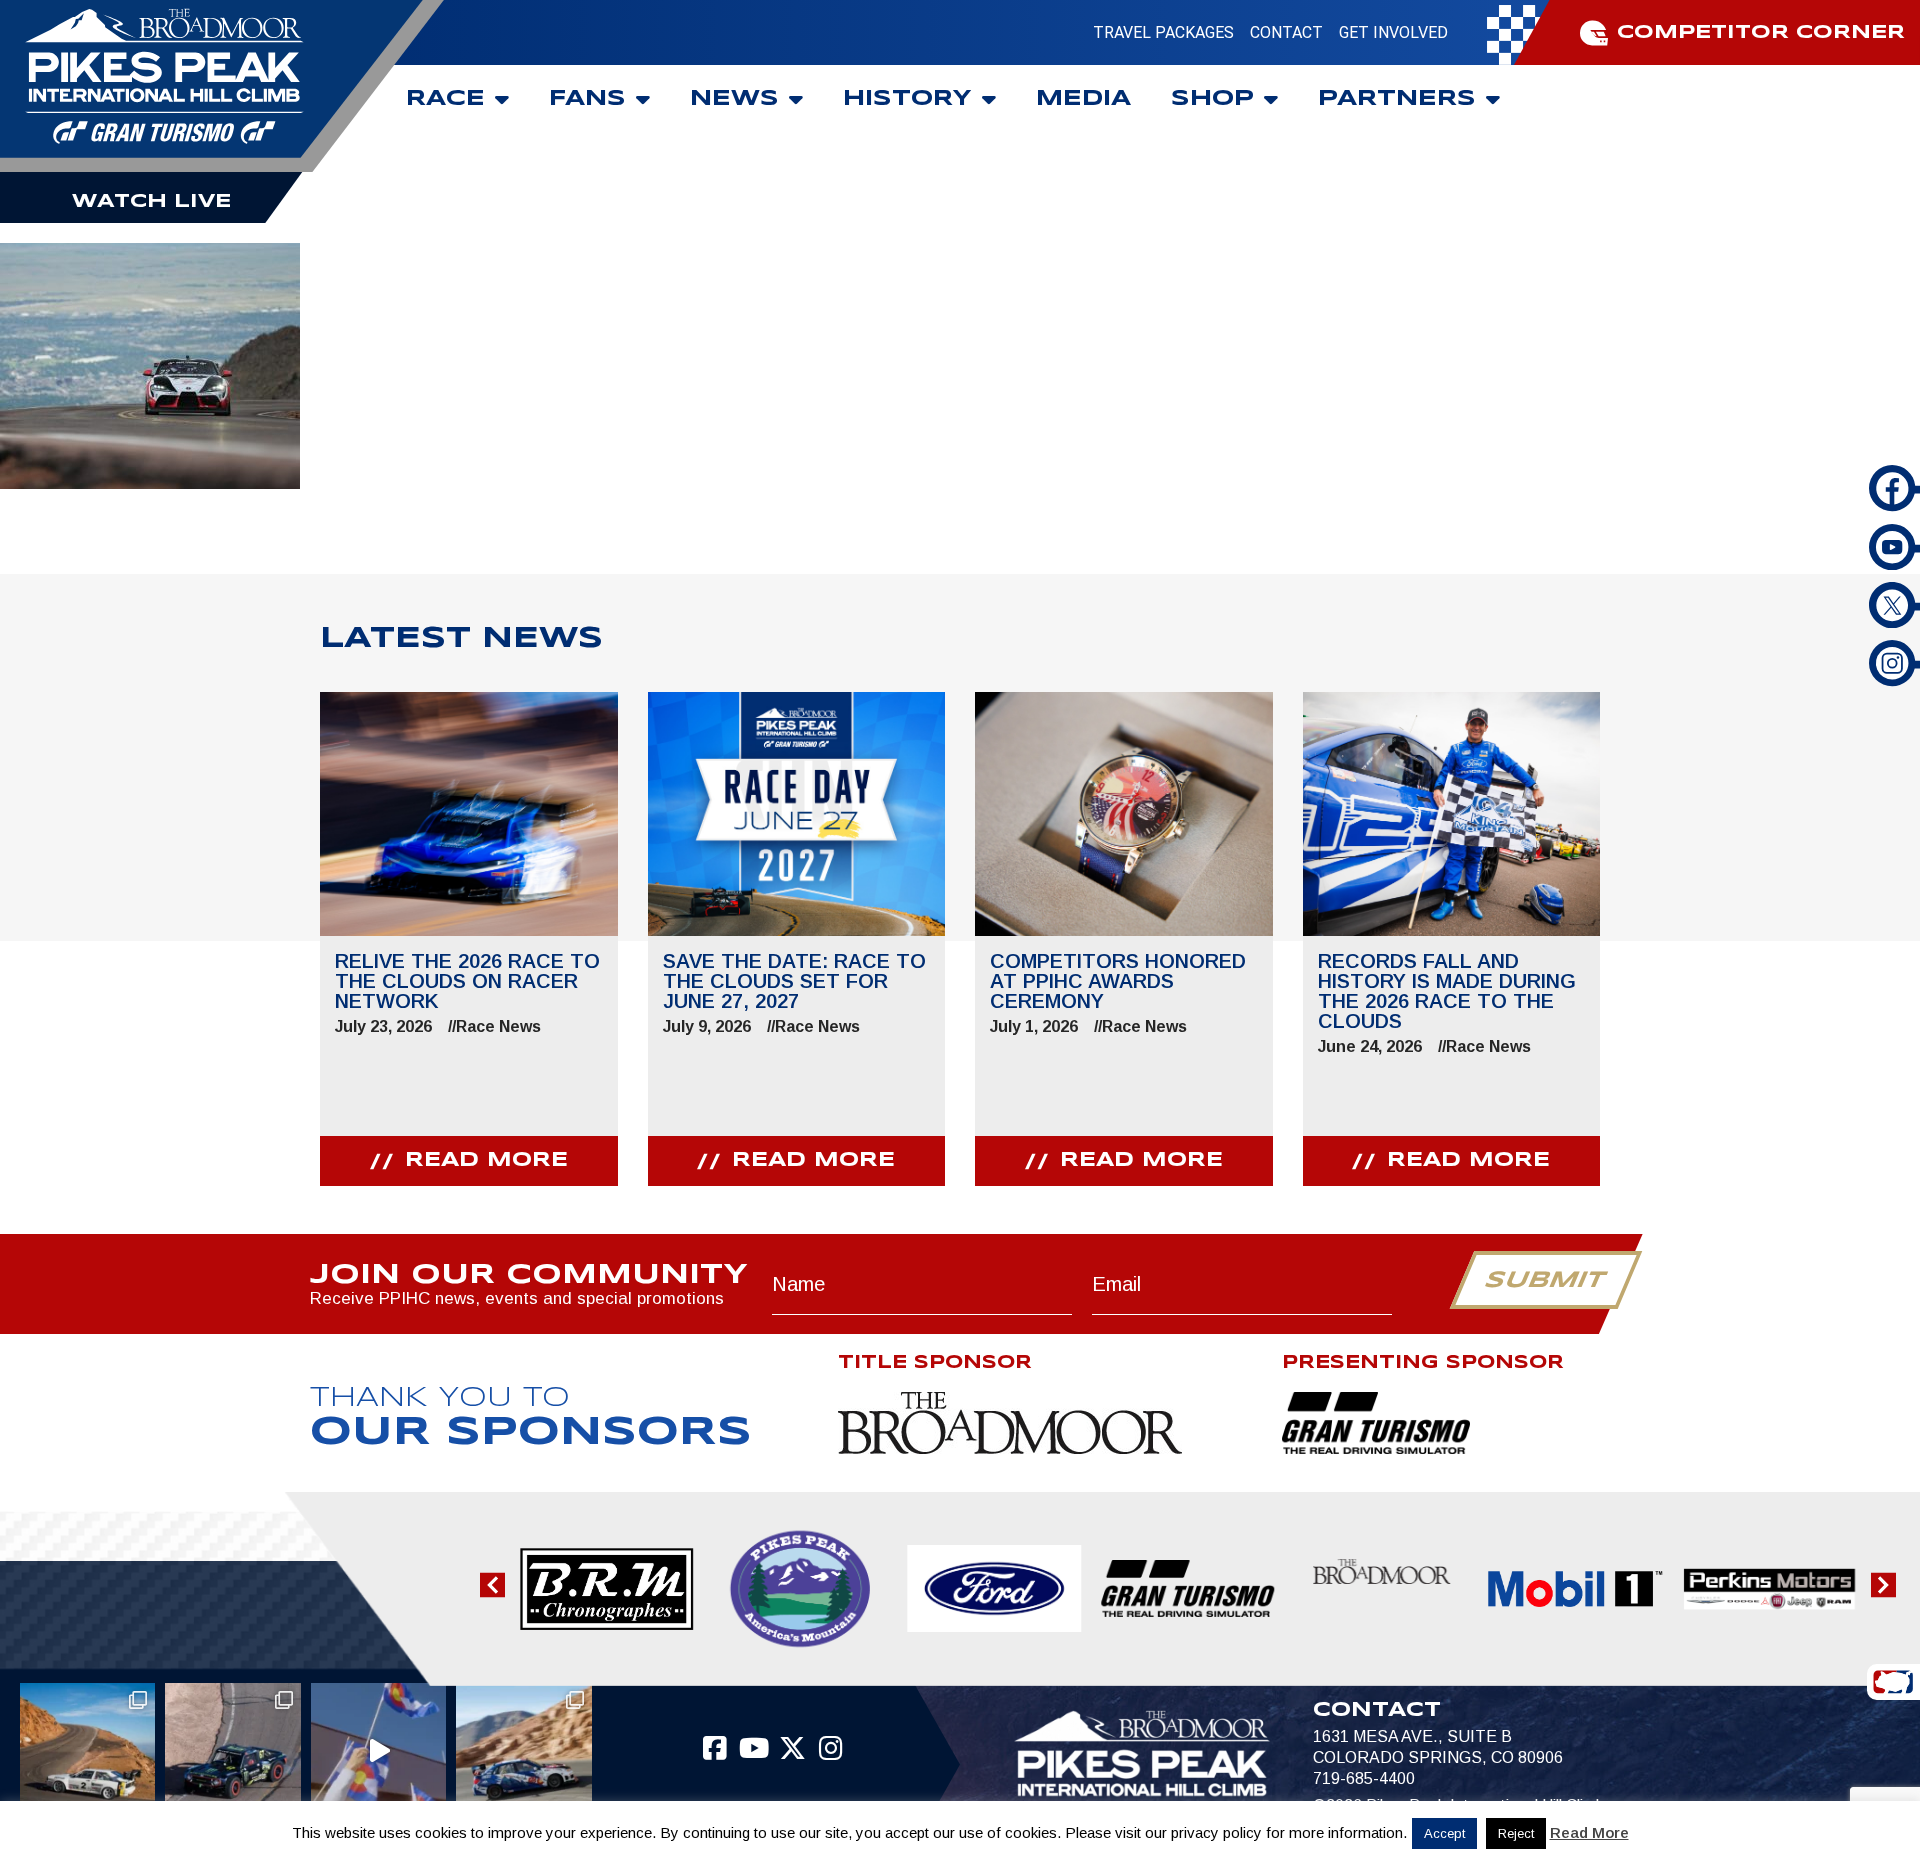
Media (1083, 99)
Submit (1545, 1281)
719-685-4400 (1364, 1778)
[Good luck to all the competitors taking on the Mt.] (87, 1750)
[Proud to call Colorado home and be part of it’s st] (524, 1750)
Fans (587, 99)
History (907, 99)
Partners (1397, 99)
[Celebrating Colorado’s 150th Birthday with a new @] (378, 1750)
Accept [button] (1444, 1833)
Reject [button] (1516, 1833)
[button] (492, 1584)
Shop (1212, 99)
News (734, 99)
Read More (1589, 1832)
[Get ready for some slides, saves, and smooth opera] (233, 1750)
